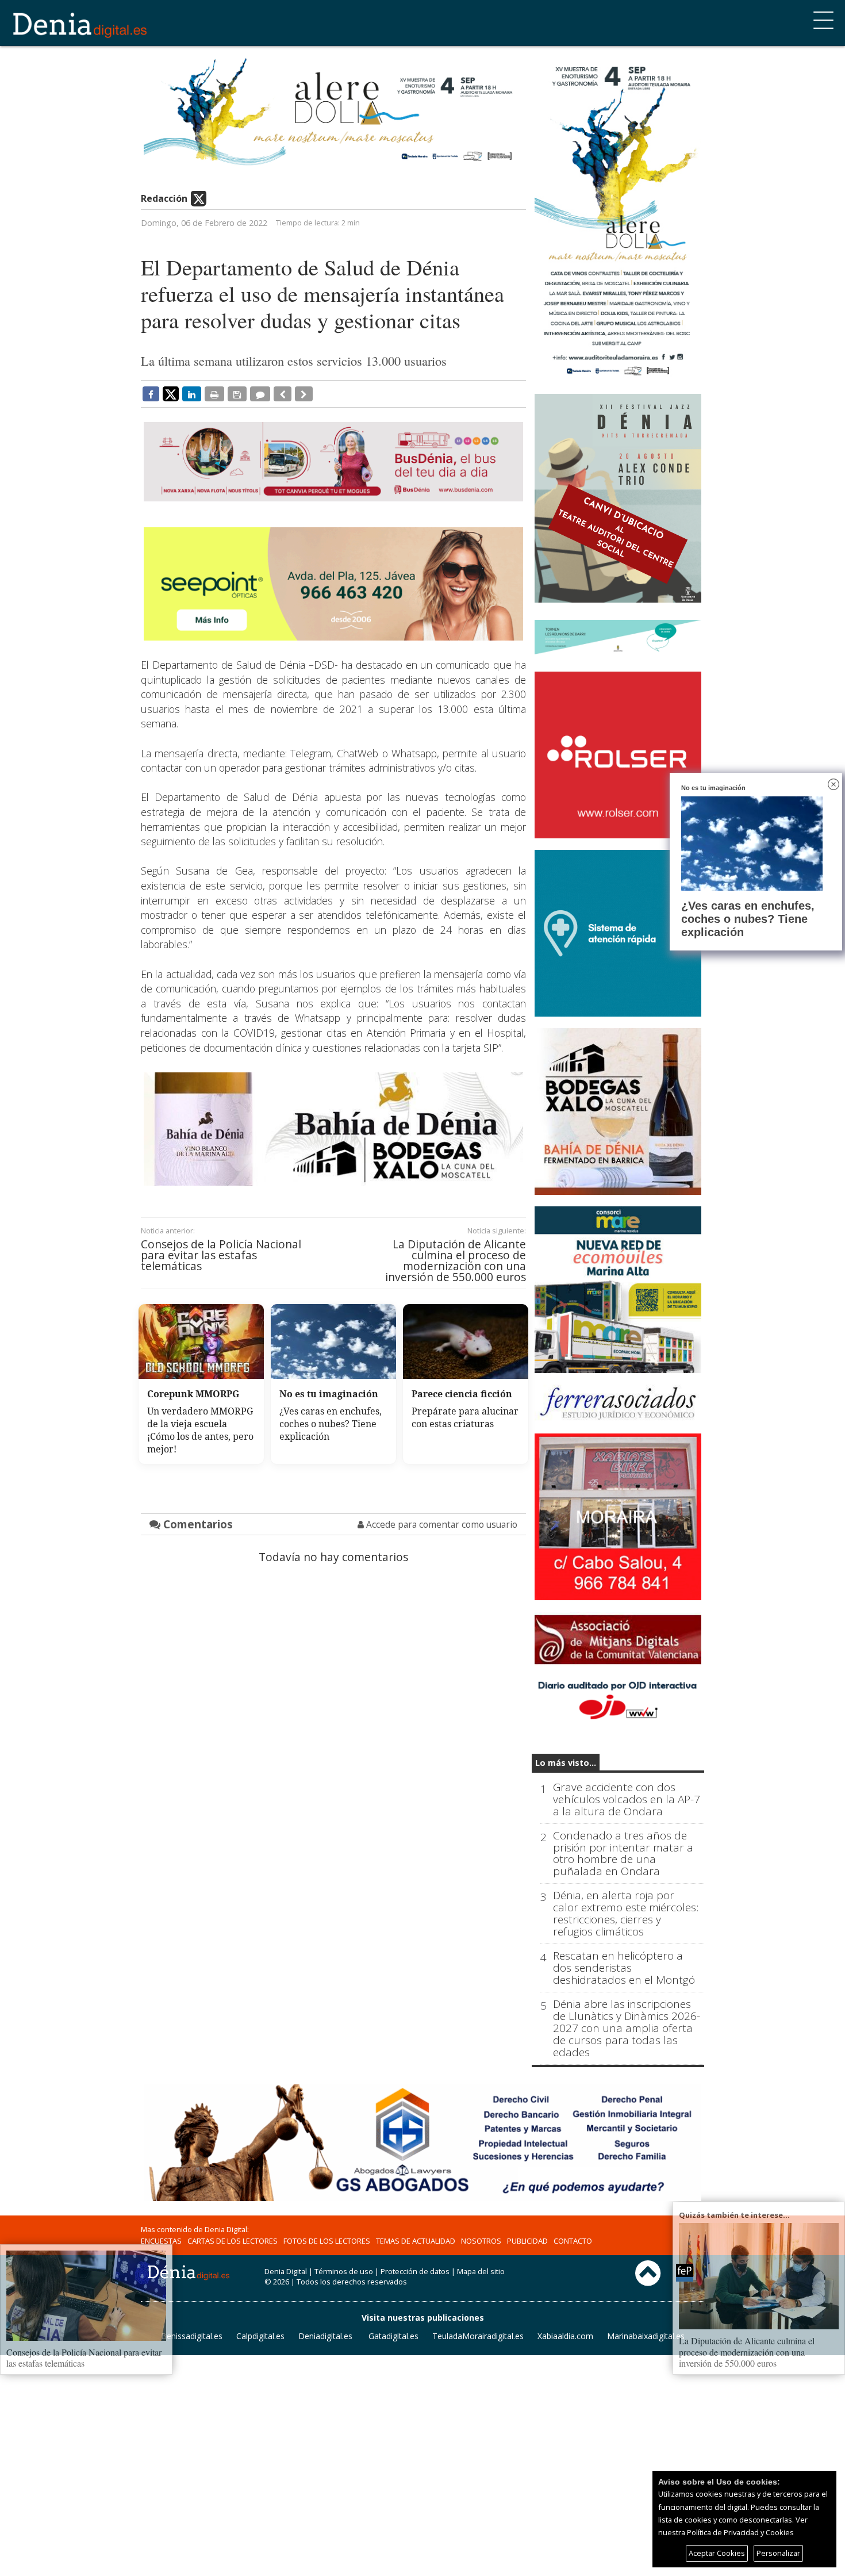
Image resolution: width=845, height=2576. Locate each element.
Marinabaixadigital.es (646, 2336)
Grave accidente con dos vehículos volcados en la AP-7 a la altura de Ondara (627, 1799)
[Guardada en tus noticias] (237, 394)
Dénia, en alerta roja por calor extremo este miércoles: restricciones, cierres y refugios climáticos (626, 1914)
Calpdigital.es (260, 2336)
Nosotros (481, 2241)
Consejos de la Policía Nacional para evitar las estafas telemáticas (221, 1255)
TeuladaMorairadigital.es (478, 2336)
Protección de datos (415, 2271)
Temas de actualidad (416, 2241)
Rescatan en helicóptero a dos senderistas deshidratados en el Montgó (624, 1968)
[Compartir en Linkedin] (192, 394)
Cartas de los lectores (233, 2241)
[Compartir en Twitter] (171, 393)
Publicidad (527, 2241)
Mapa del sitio (481, 2271)
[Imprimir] (214, 394)
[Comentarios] (260, 394)
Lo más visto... (566, 1763)
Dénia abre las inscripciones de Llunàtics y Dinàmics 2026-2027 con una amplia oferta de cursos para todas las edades (627, 2028)
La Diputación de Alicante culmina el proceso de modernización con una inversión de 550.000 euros (456, 1261)
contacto (573, 2241)
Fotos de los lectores (327, 2241)
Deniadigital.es (325, 2336)
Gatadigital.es (393, 2336)
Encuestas (161, 2241)
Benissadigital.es (192, 2336)
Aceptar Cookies (717, 2553)
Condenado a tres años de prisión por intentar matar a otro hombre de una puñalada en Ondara (623, 1854)
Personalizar (778, 2553)
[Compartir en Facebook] (151, 394)
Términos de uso (344, 2271)
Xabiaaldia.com (565, 2336)
